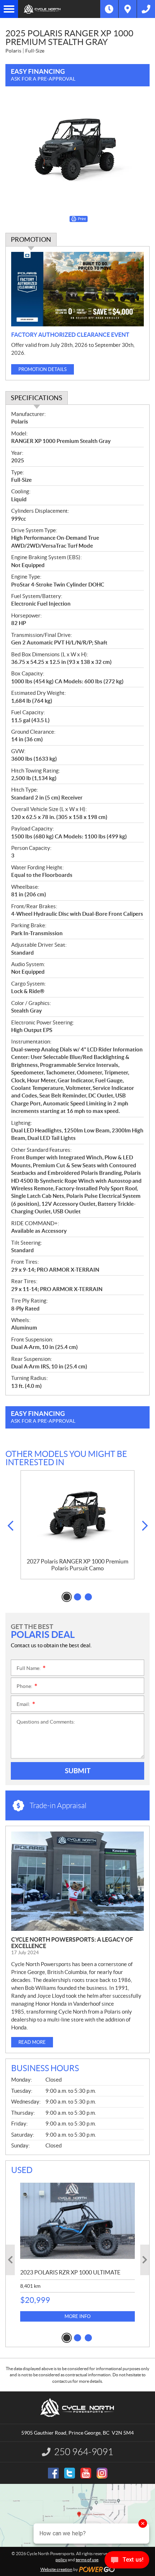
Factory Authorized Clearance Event (70, 335)
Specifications (37, 398)
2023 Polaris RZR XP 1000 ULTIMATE (70, 2272)
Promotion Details (43, 369)
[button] (10, 1526)
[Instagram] (102, 2473)
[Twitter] (70, 2473)
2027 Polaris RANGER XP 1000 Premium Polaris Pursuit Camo (77, 1565)
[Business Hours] (109, 9)
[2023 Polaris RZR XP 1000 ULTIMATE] (77, 2221)
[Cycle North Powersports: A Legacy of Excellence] (77, 1881)
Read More (32, 2042)
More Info (77, 2316)
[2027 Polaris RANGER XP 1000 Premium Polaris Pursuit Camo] (77, 1514)
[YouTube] (86, 2473)
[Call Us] (146, 9)
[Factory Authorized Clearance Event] (77, 289)
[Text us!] (127, 2561)
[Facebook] (53, 2473)
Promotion (31, 239)
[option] (77, 1525)
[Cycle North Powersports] (59, 9)
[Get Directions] (128, 9)
